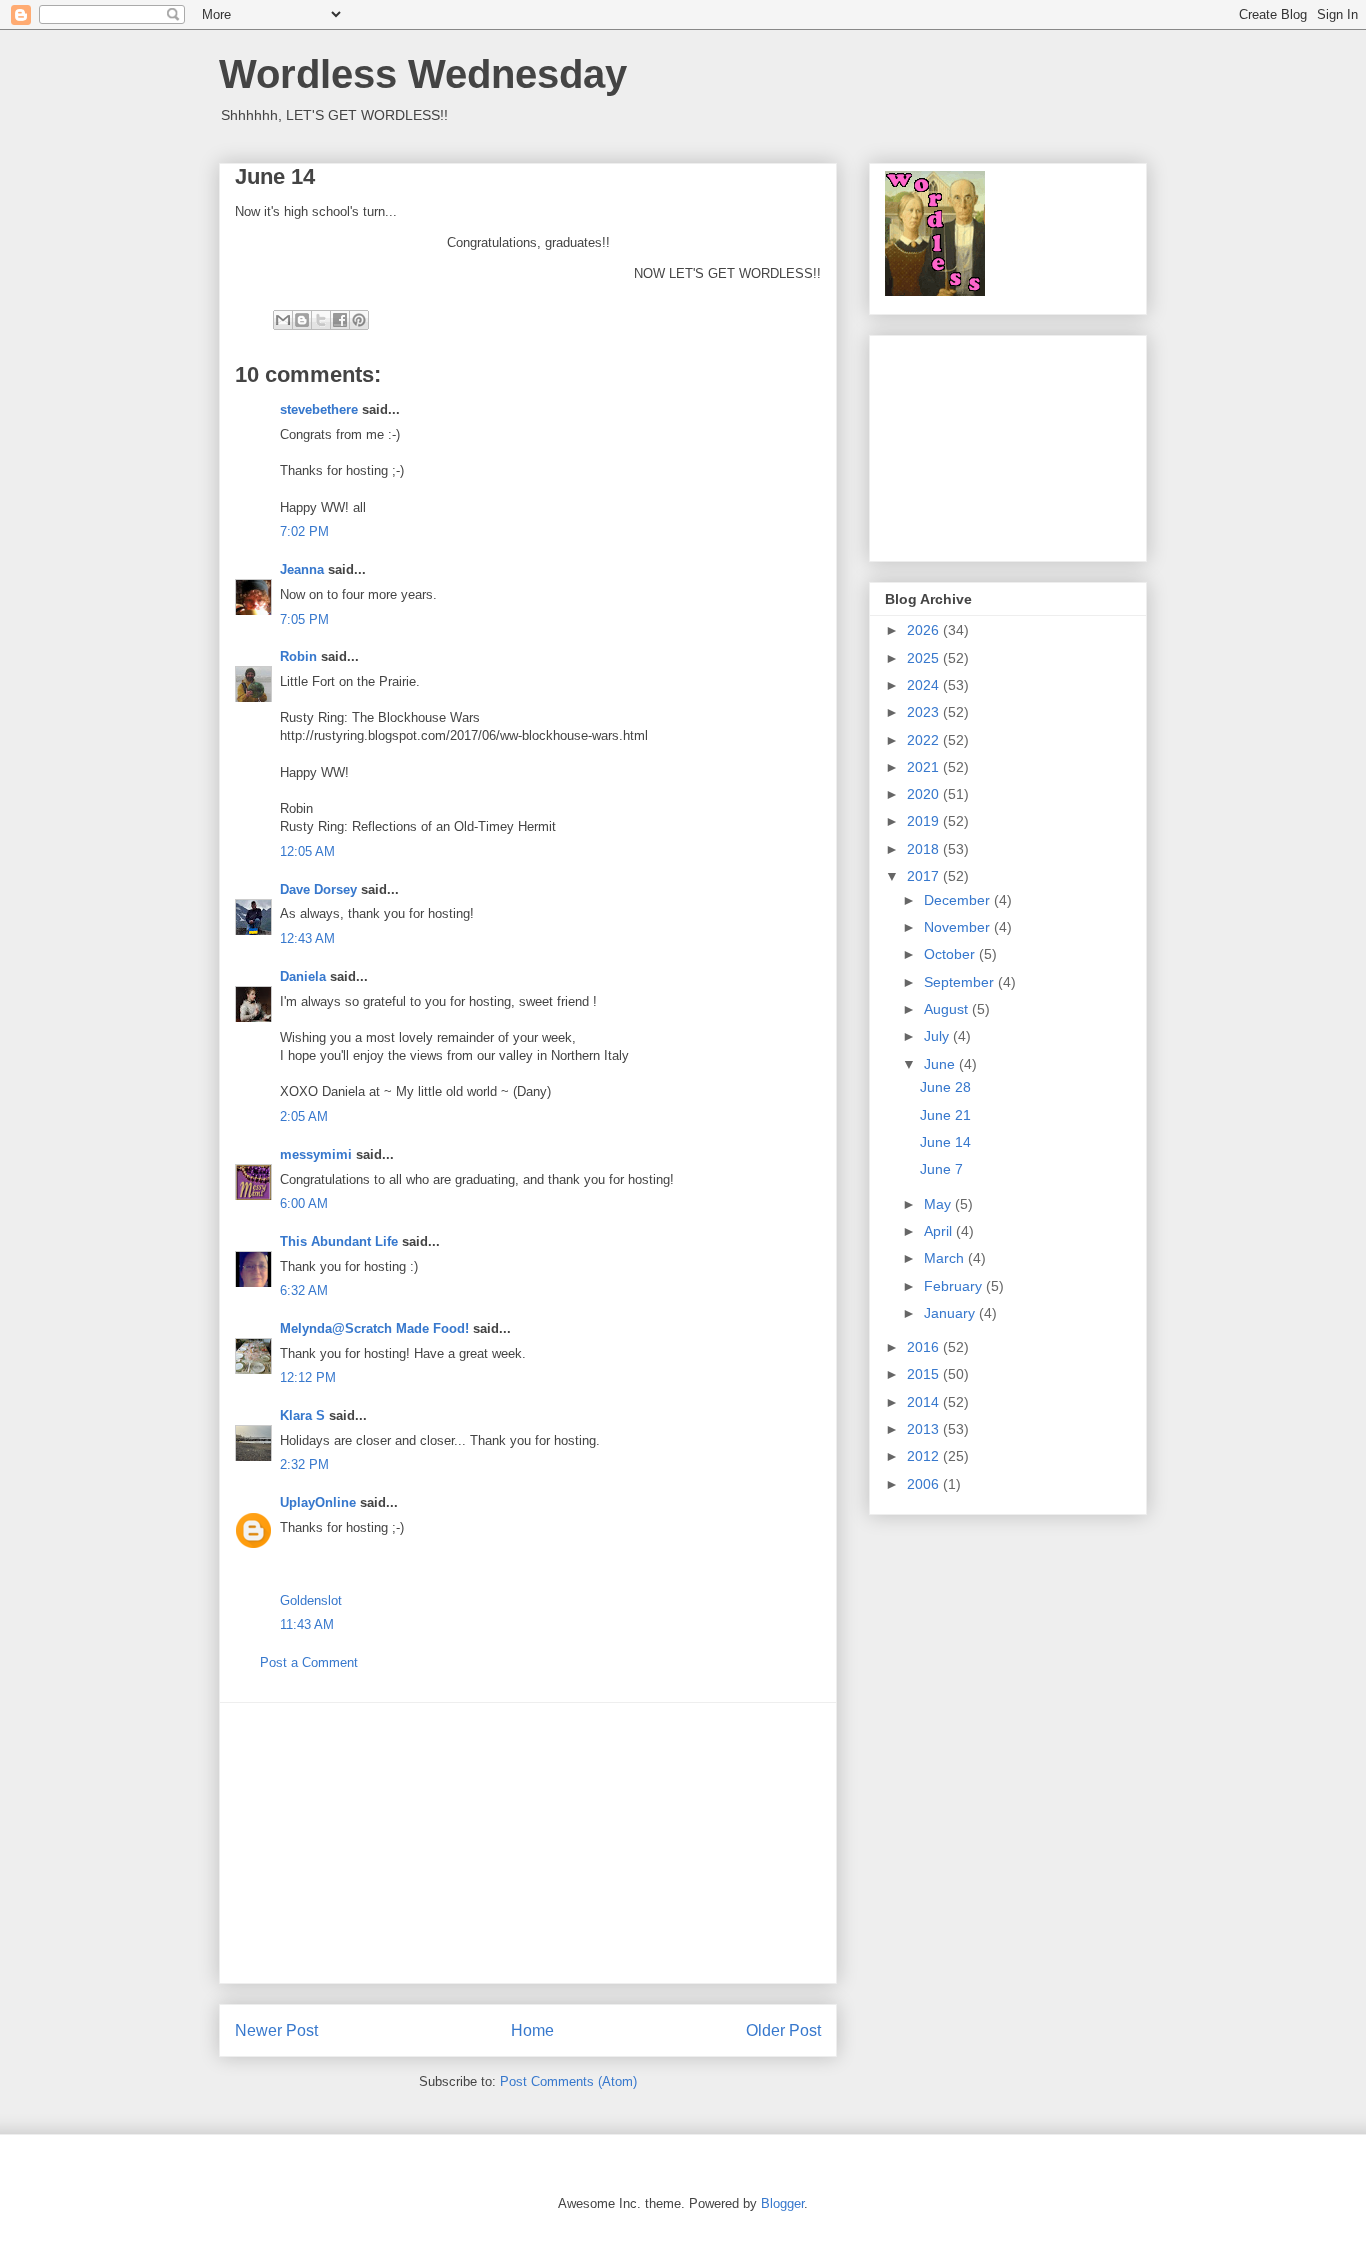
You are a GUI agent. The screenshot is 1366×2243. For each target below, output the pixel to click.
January (951, 1313)
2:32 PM (304, 1464)
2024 (925, 685)
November (959, 927)
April (940, 1231)
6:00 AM (304, 1203)
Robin (298, 656)
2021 (925, 767)
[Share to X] (321, 320)
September (961, 982)
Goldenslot (311, 1600)
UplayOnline (318, 1502)
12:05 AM (307, 851)
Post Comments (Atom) (568, 2081)
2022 (925, 740)
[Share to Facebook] (340, 320)
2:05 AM (304, 1116)
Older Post (783, 2030)
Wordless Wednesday (423, 74)
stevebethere (319, 409)
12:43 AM (307, 938)
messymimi (316, 1154)
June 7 (941, 1169)
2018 (925, 849)
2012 (925, 1456)
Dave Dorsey (318, 889)
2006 (925, 1484)
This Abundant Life (339, 1241)
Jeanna (302, 569)
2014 (925, 1402)
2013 (925, 1429)
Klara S (302, 1415)
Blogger (782, 2203)
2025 (925, 658)
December (959, 900)
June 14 (945, 1142)
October (951, 954)
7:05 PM (304, 619)
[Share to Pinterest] (359, 320)
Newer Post (276, 2030)
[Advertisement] (528, 1843)
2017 (925, 876)
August (948, 1009)
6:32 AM (304, 1290)
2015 (925, 1374)
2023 (925, 712)
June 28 (945, 1087)
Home (532, 2030)
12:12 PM (308, 1377)
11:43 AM (307, 1624)
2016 (925, 1347)
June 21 (945, 1115)
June (941, 1064)
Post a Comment (309, 1662)
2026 (925, 630)
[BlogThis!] (302, 320)
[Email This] (283, 320)
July (938, 1036)
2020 (925, 794)
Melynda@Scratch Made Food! (374, 1328)
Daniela (303, 976)
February (955, 1286)
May (939, 1204)
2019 (925, 821)
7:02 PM (304, 531)
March (946, 1258)
